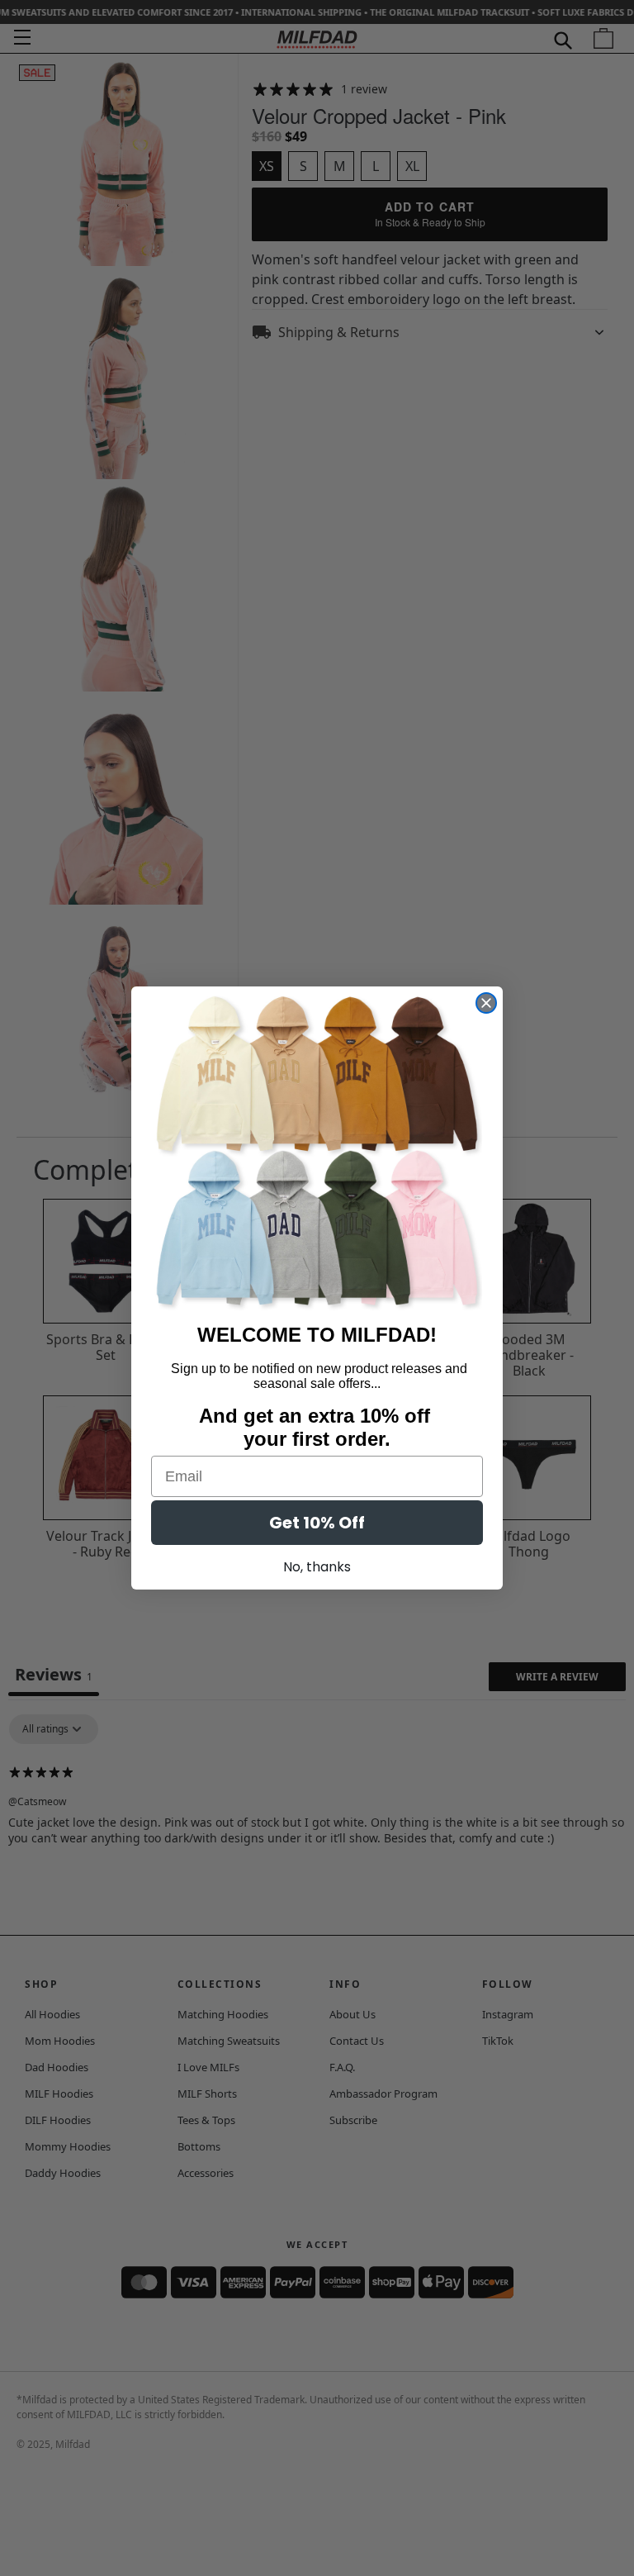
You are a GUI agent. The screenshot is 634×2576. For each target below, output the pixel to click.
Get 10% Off (317, 1523)
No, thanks (317, 1567)
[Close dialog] (486, 1003)
